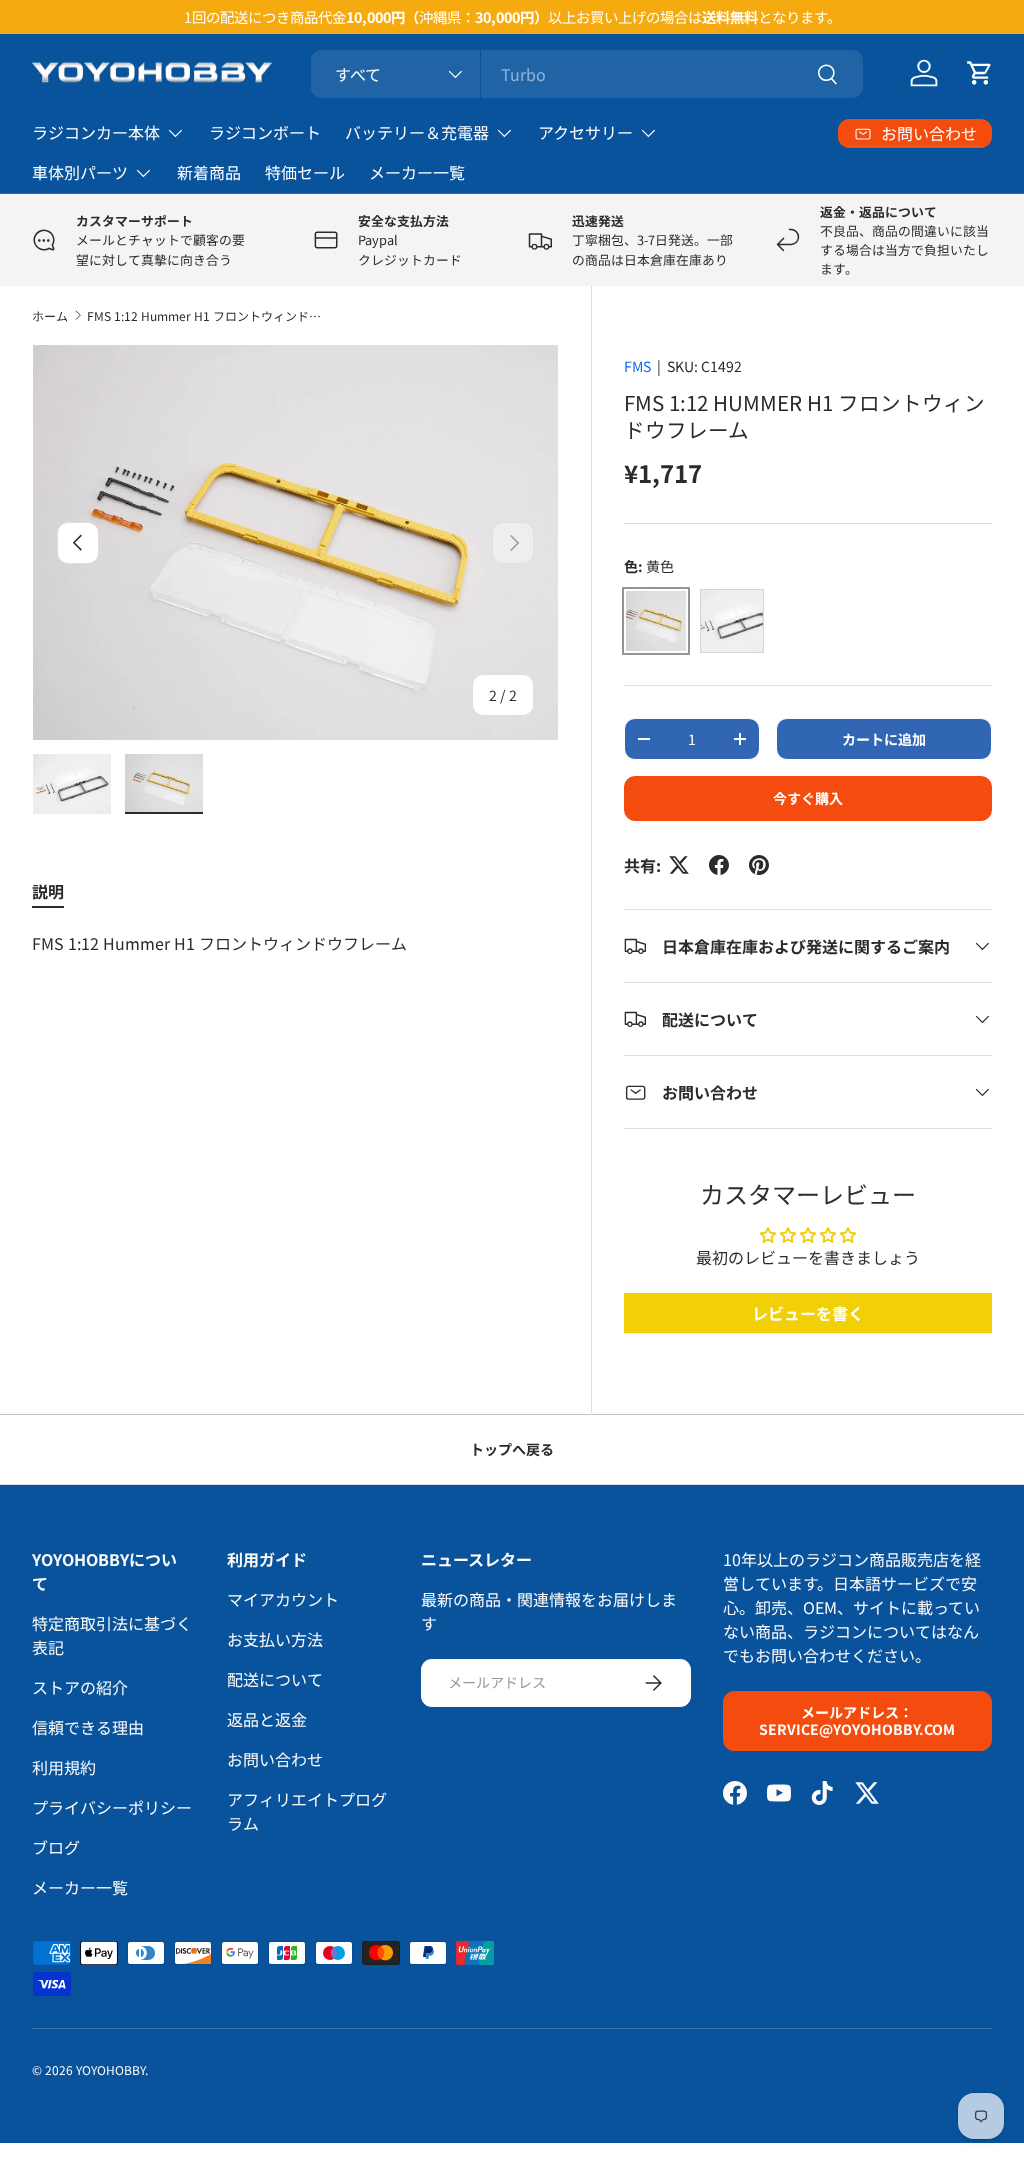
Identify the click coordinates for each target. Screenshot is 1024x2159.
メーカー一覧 (417, 172)
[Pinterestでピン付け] (759, 865)
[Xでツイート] (679, 865)
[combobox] (587, 74)
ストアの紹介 (80, 1687)
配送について (275, 1679)
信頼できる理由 (88, 1727)
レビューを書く (808, 1313)
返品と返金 (267, 1719)
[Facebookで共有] (719, 865)
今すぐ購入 (808, 798)
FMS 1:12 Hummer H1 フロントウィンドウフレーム (207, 315)
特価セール (305, 172)
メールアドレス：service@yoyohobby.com (857, 1720)
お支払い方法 (275, 1639)
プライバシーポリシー (112, 1807)
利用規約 (64, 1767)
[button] (980, 73)
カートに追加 (884, 739)
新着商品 (209, 172)
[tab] (48, 891)
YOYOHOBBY (110, 2069)
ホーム (50, 315)
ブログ (56, 1847)
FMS (637, 366)
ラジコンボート (265, 132)
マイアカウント (283, 1599)
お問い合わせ (275, 1759)
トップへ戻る (512, 1449)
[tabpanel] (295, 943)
